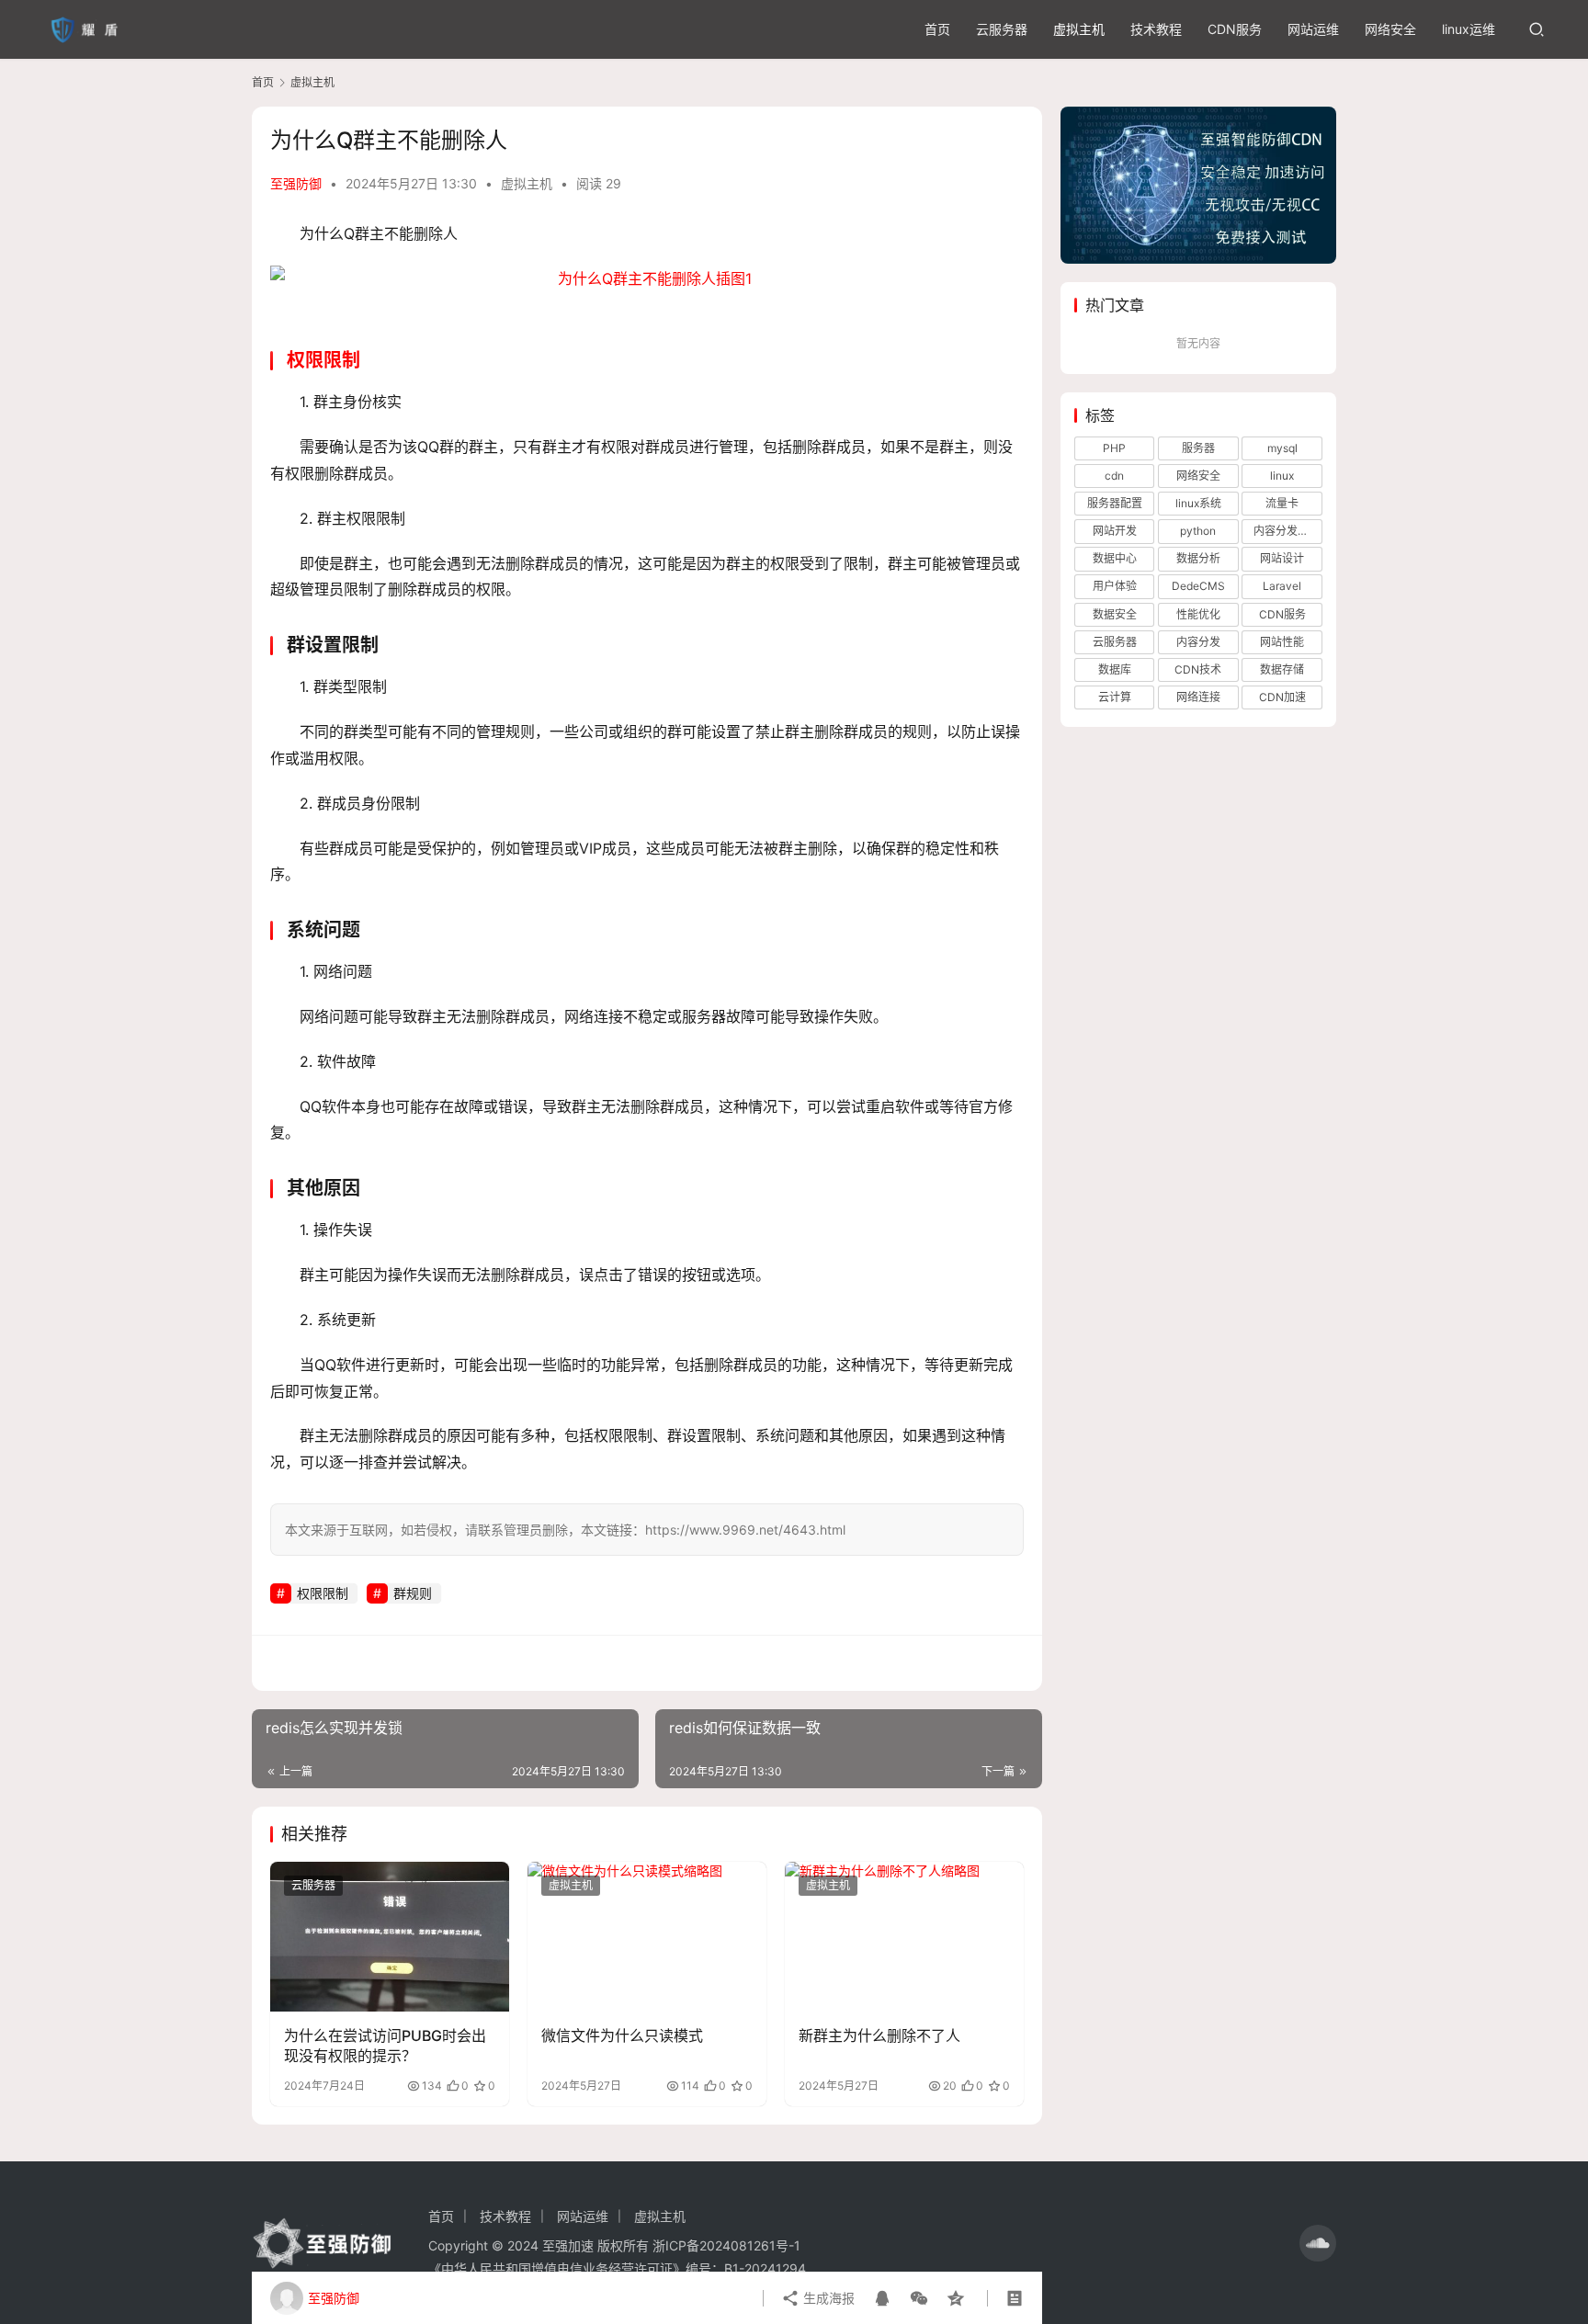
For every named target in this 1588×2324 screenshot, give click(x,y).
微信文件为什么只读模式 (622, 2035)
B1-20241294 (765, 2268)
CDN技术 (1198, 669)
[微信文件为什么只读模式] (647, 1936)
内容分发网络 (1287, 531)
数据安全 (1115, 614)
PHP (1114, 448)
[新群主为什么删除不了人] (904, 1936)
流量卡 (1282, 503)
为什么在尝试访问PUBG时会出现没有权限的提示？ (385, 2046)
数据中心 (1115, 558)
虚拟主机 (1079, 29)
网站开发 (1115, 531)
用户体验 (1115, 586)
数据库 (1115, 669)
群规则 (413, 1593)
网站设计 (1282, 558)
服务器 (1198, 448)
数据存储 (1282, 669)
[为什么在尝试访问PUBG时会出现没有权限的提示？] (390, 1936)
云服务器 (1002, 29)
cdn (1114, 476)
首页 (937, 29)
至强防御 (296, 183)
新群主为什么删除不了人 (879, 2035)
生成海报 (827, 2298)
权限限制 (323, 360)
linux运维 (1469, 29)
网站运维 (1313, 29)
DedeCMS (1198, 586)
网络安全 (1390, 29)
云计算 (1115, 697)
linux (1282, 476)
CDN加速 (1282, 697)
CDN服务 (1235, 29)
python (1198, 531)
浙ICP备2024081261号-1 (726, 2245)
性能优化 (1198, 614)
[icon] (1318, 2243)
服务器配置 (1115, 503)
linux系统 (1198, 503)
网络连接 (1198, 697)
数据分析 (1198, 558)
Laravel (1282, 586)
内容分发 (1198, 642)
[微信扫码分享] (919, 2298)
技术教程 (1156, 29)
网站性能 (1282, 642)
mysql (1282, 448)
